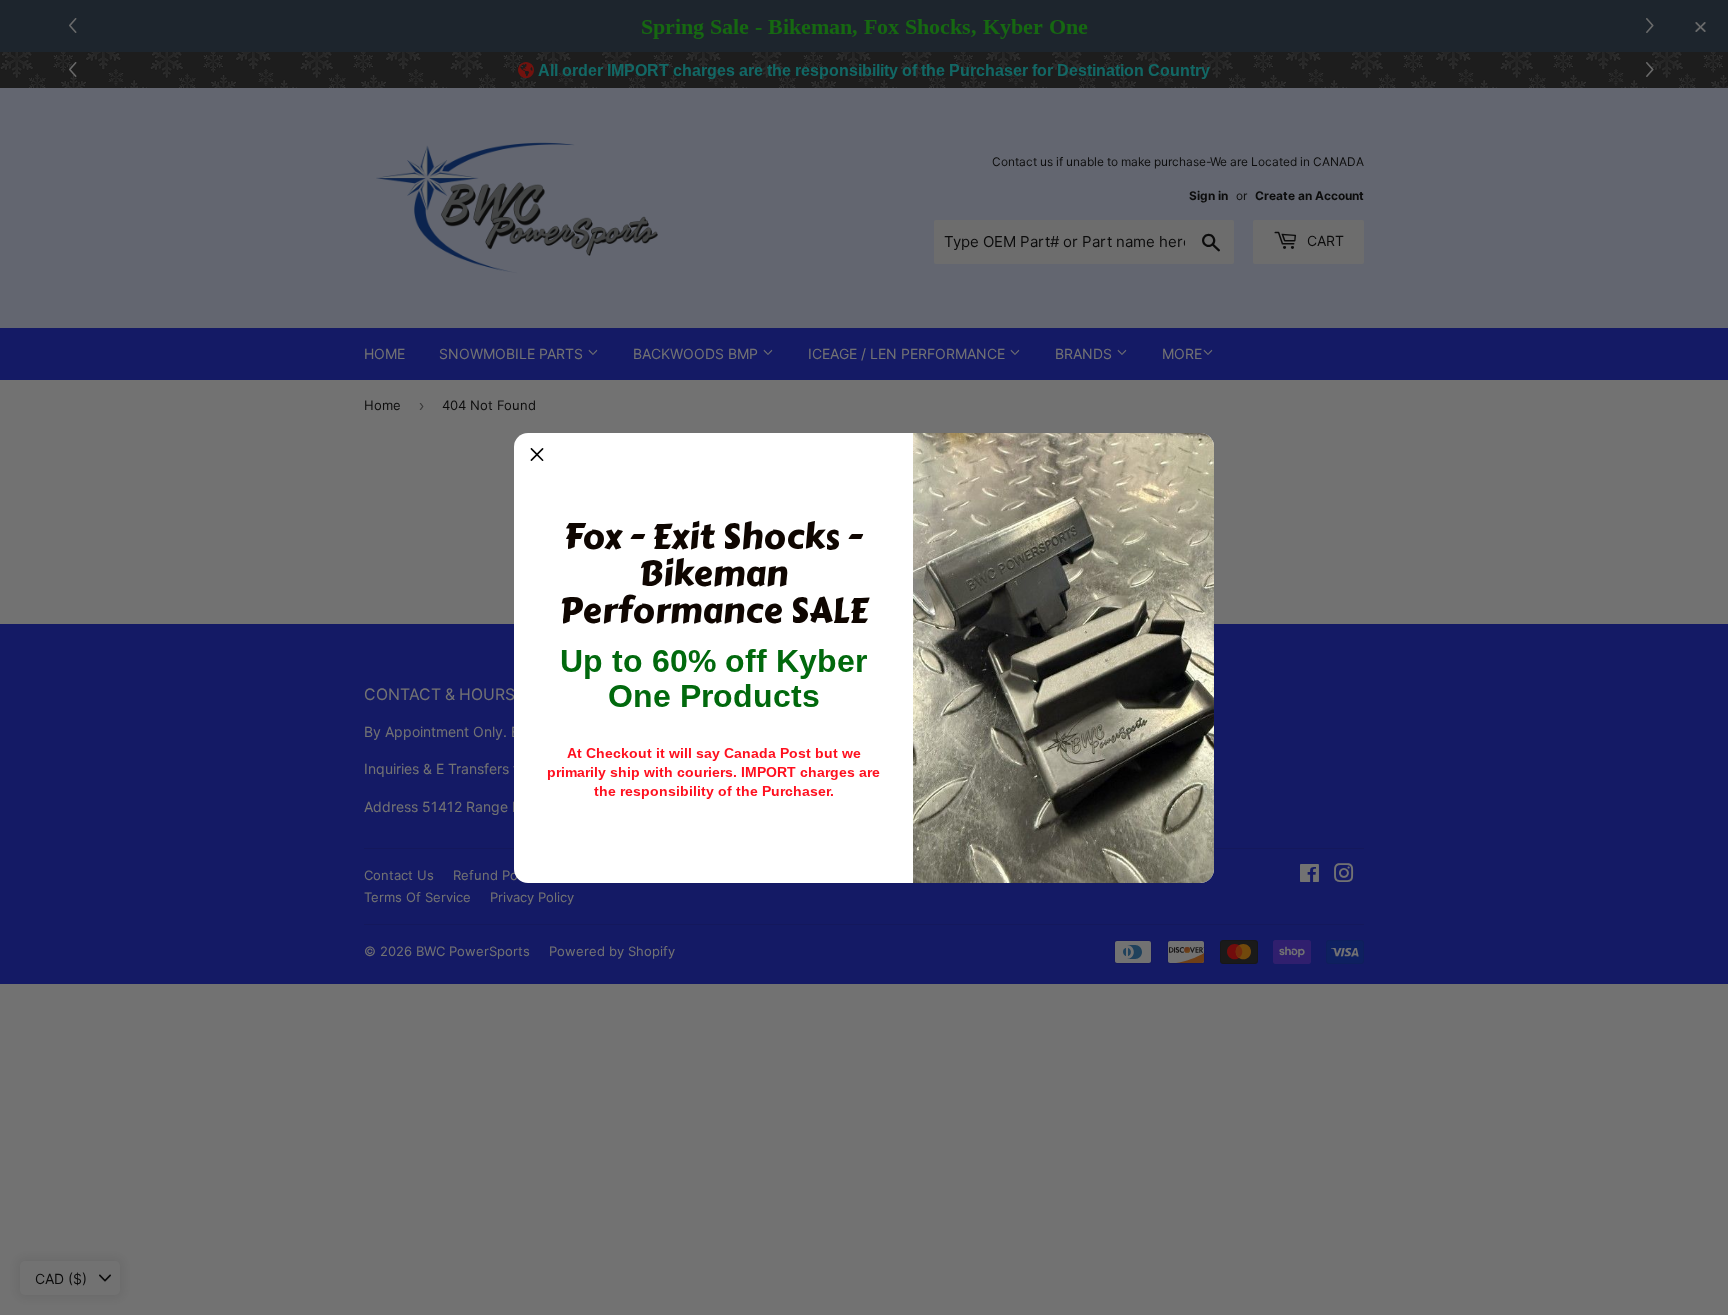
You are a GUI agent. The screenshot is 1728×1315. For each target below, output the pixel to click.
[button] (537, 456)
